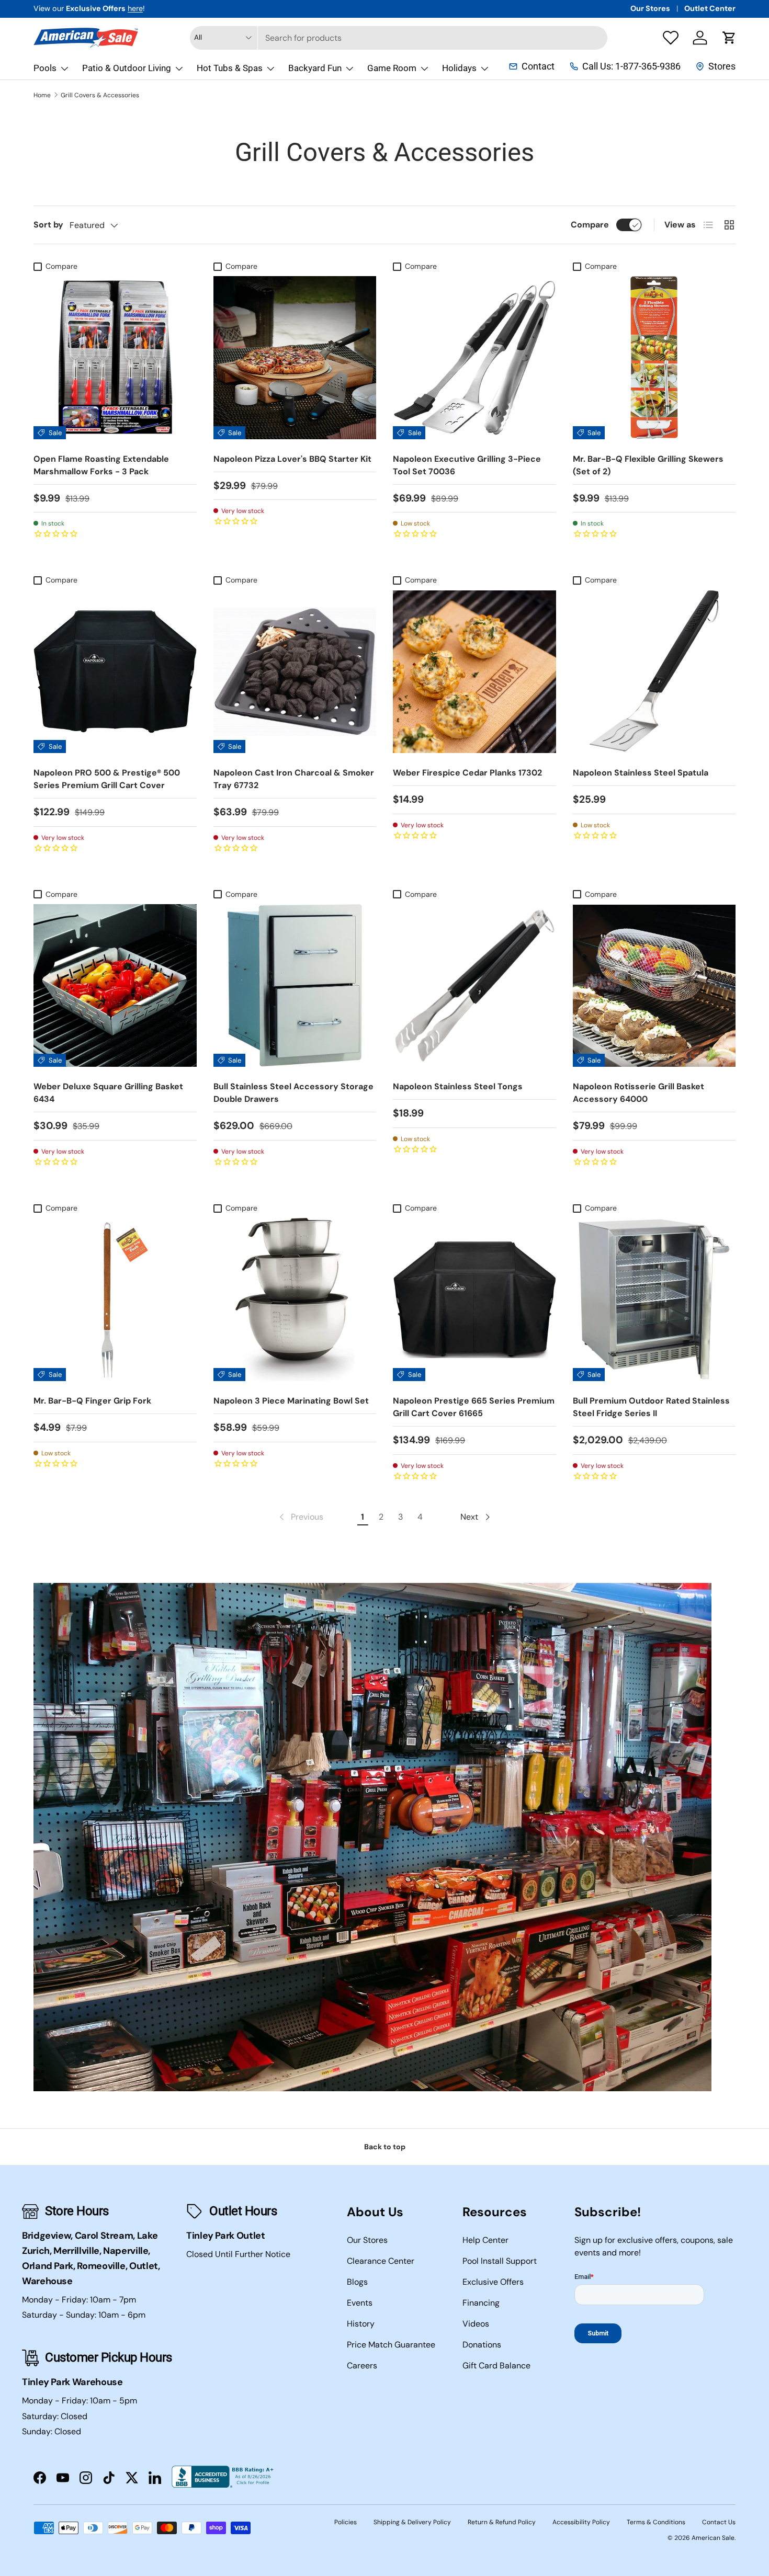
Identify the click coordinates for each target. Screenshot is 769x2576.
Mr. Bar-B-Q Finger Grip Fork (92, 1401)
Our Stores (650, 8)
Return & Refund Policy (502, 2522)
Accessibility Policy (581, 2522)
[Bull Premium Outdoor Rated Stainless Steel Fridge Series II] (654, 1300)
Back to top (385, 2147)
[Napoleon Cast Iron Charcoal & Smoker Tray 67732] (295, 672)
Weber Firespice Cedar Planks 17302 (467, 773)
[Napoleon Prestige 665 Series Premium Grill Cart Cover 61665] (474, 1300)
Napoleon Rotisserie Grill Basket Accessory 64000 (638, 1093)
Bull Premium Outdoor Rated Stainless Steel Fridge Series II (651, 1407)
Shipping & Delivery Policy (412, 2522)
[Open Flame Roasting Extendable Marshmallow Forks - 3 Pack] (115, 358)
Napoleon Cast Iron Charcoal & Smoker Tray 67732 (294, 779)
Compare (590, 225)
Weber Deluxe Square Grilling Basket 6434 (108, 1093)
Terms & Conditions (656, 2522)
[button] (729, 38)
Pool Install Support (500, 2261)
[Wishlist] (671, 38)
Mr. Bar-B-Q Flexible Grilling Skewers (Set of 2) (648, 465)
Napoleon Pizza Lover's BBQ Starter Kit (292, 459)
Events (360, 2303)
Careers (362, 2366)
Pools (45, 68)
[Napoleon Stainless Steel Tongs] (474, 986)
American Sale (713, 2538)
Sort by (48, 225)
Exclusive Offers (493, 2282)
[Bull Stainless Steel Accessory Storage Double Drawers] (295, 986)
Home (42, 95)
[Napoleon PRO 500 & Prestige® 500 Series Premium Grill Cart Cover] (115, 672)
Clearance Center (381, 2261)
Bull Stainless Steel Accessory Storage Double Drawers (293, 1093)
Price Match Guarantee (391, 2345)
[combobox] (399, 38)
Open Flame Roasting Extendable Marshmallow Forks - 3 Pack (101, 465)
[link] (300, 1517)
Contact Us (719, 2522)
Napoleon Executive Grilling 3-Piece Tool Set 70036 (467, 465)
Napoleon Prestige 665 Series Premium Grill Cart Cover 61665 (474, 1407)
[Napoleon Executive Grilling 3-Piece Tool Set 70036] (474, 358)
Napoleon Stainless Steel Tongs (458, 1086)
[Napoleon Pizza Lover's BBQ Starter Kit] (295, 358)
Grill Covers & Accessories (100, 95)
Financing (481, 2303)
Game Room (392, 68)
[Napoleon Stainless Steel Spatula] (654, 672)
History (361, 2324)
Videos (476, 2324)
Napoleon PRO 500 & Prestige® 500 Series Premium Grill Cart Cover (107, 779)
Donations (482, 2345)
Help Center (485, 2240)
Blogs (357, 2282)
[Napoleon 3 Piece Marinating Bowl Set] (295, 1300)
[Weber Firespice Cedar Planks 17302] (474, 672)
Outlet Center (710, 8)
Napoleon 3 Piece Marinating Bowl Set (291, 1401)
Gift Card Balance (496, 2366)
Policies (346, 2522)
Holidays (459, 68)
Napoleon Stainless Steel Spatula (641, 773)
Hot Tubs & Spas (230, 68)
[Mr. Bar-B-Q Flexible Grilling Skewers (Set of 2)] (654, 358)
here (135, 8)
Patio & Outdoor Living (127, 68)
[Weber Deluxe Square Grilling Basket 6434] (115, 986)
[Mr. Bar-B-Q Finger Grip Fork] (115, 1300)
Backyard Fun (315, 68)
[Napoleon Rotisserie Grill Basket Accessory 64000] (654, 986)
